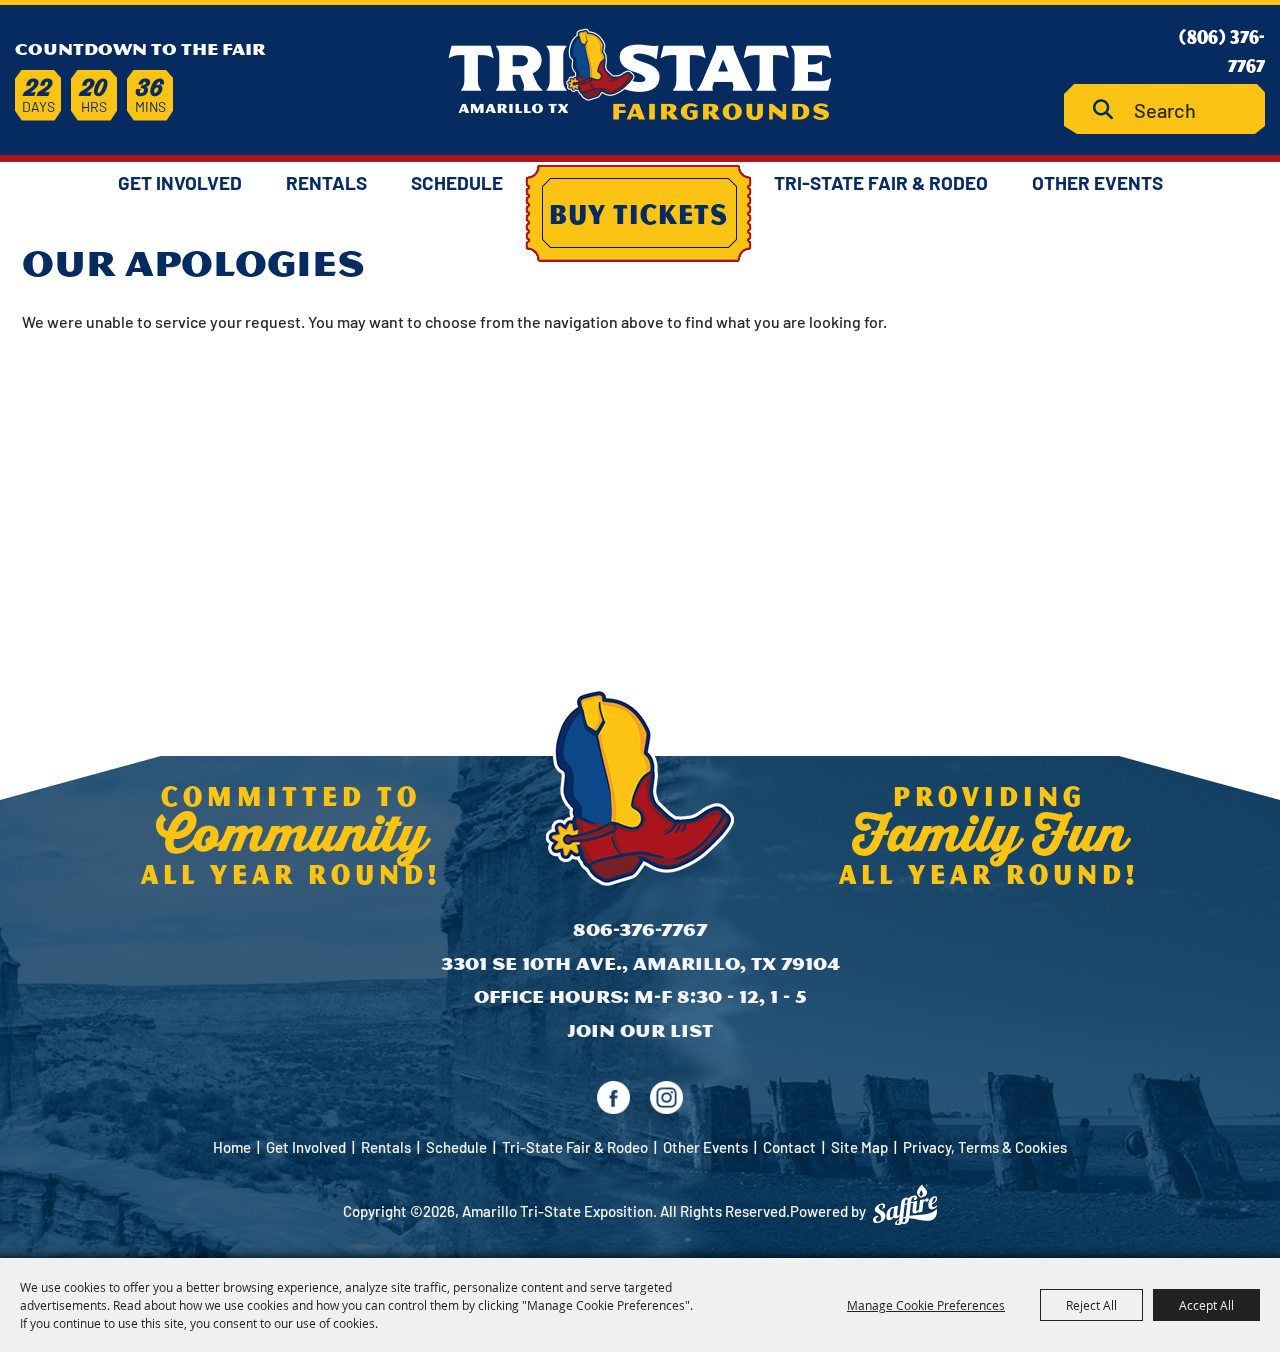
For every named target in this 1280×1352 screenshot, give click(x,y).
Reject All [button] (1091, 1305)
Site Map (859, 1147)
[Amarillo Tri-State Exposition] (640, 74)
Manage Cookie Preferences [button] (926, 1305)
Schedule (457, 182)
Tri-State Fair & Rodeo (881, 182)
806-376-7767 (640, 929)
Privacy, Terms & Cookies (985, 1147)
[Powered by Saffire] (905, 1205)
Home (232, 1147)
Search (1110, 109)
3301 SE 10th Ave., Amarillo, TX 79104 (640, 963)
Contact (789, 1147)
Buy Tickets (638, 213)
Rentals (326, 182)
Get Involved (180, 182)
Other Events (1097, 182)
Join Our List (640, 1030)
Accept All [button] (1206, 1305)
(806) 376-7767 (1222, 50)
